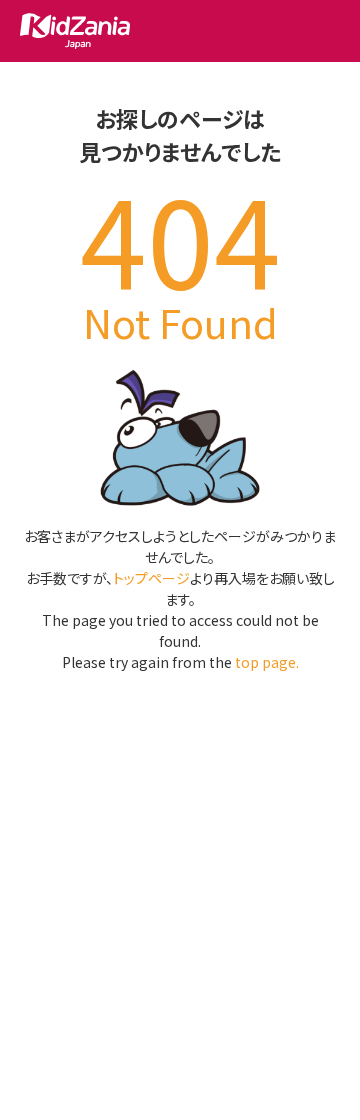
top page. (267, 662)
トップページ (151, 578)
